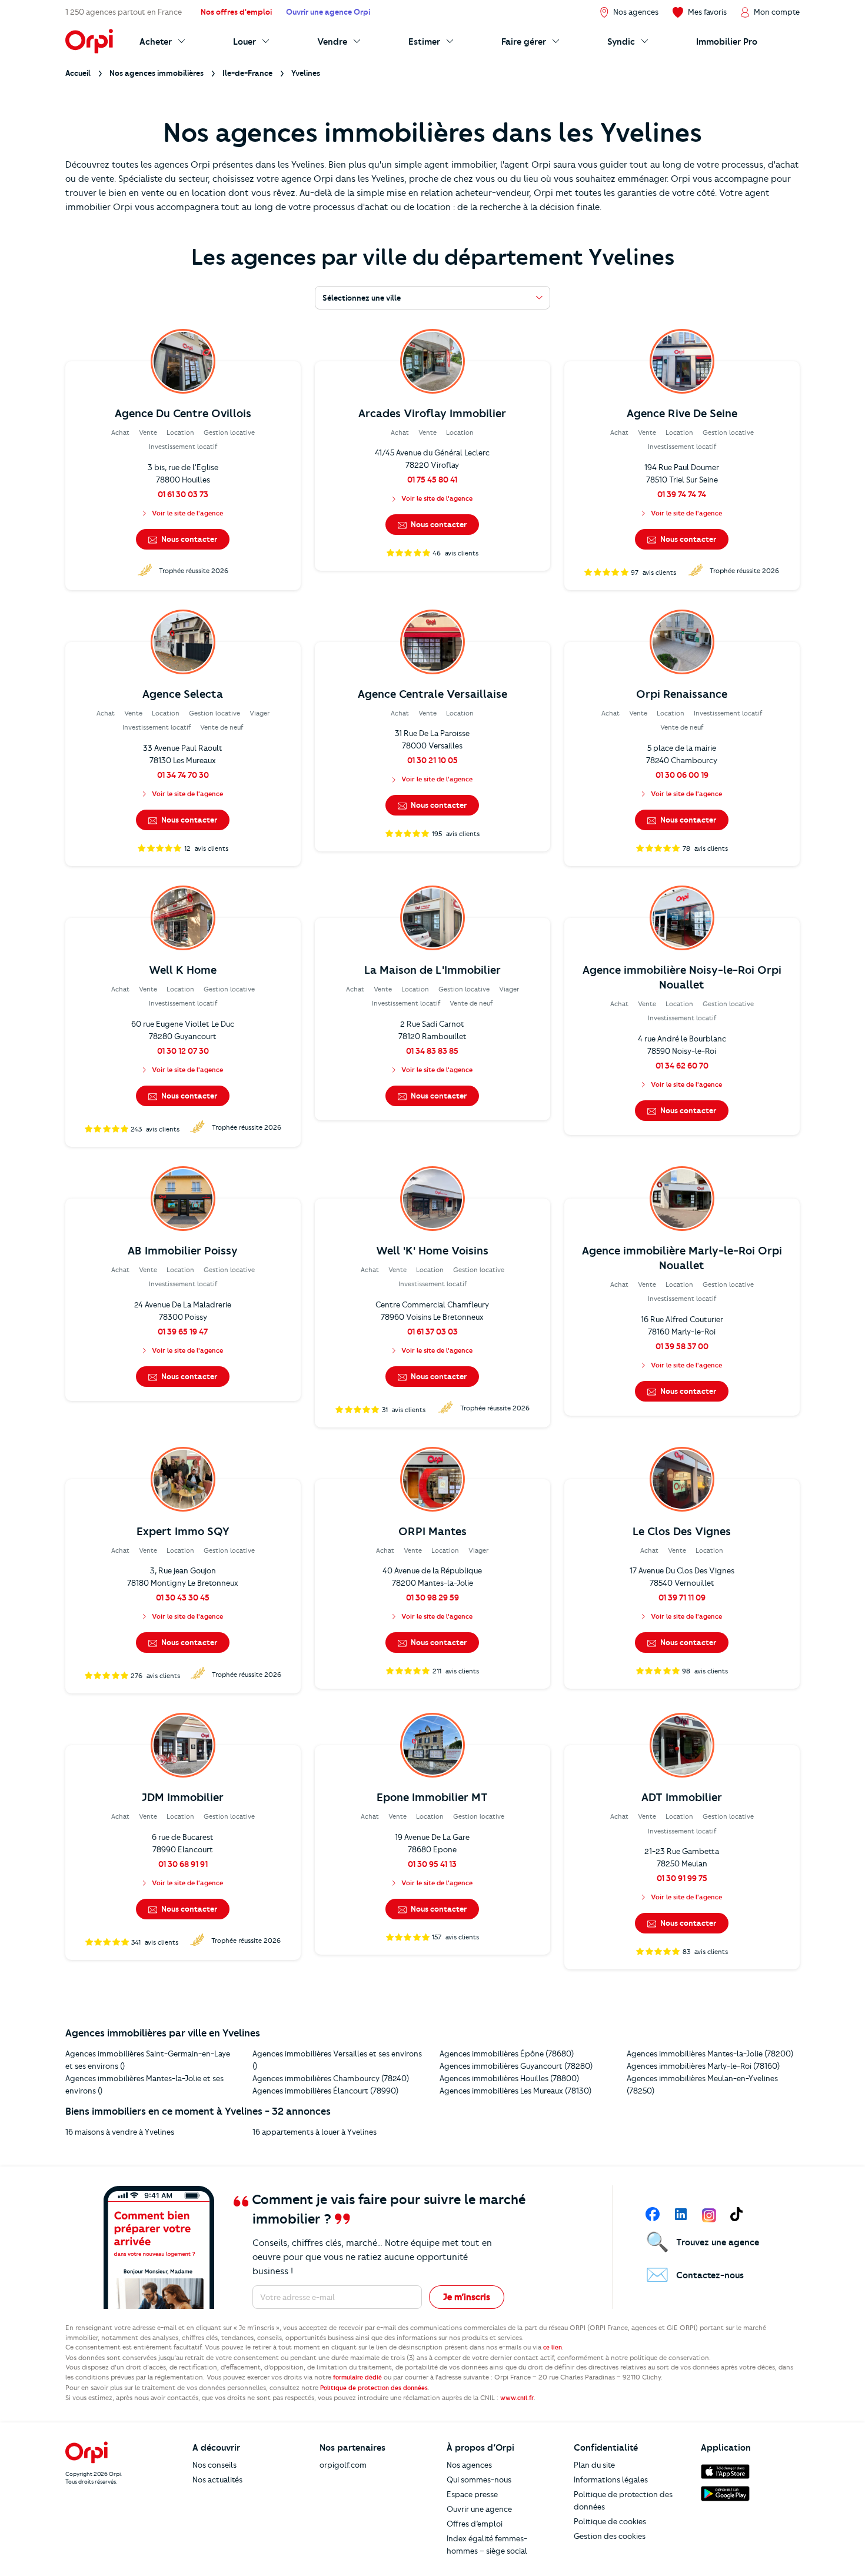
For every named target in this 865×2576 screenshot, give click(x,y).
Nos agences (469, 2465)
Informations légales (611, 2480)
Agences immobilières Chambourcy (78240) (331, 2078)
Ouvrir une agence (479, 2509)
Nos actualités (217, 2480)
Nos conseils (214, 2465)
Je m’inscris (467, 2297)
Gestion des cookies (610, 2536)
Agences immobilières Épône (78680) (507, 2054)
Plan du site (594, 2465)
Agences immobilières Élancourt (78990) (325, 2091)
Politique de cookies (610, 2521)
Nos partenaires (352, 2448)
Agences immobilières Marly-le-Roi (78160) (703, 2066)
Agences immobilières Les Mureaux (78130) (515, 2091)
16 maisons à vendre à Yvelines (120, 2132)
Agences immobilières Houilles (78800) (509, 2078)
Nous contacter (188, 539)
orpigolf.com (343, 2465)
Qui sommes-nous (479, 2480)
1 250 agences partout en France (124, 12)
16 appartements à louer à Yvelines (315, 2132)
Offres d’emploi (475, 2524)
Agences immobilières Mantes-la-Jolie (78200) (710, 2054)
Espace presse (472, 2494)
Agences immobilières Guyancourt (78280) (516, 2066)
